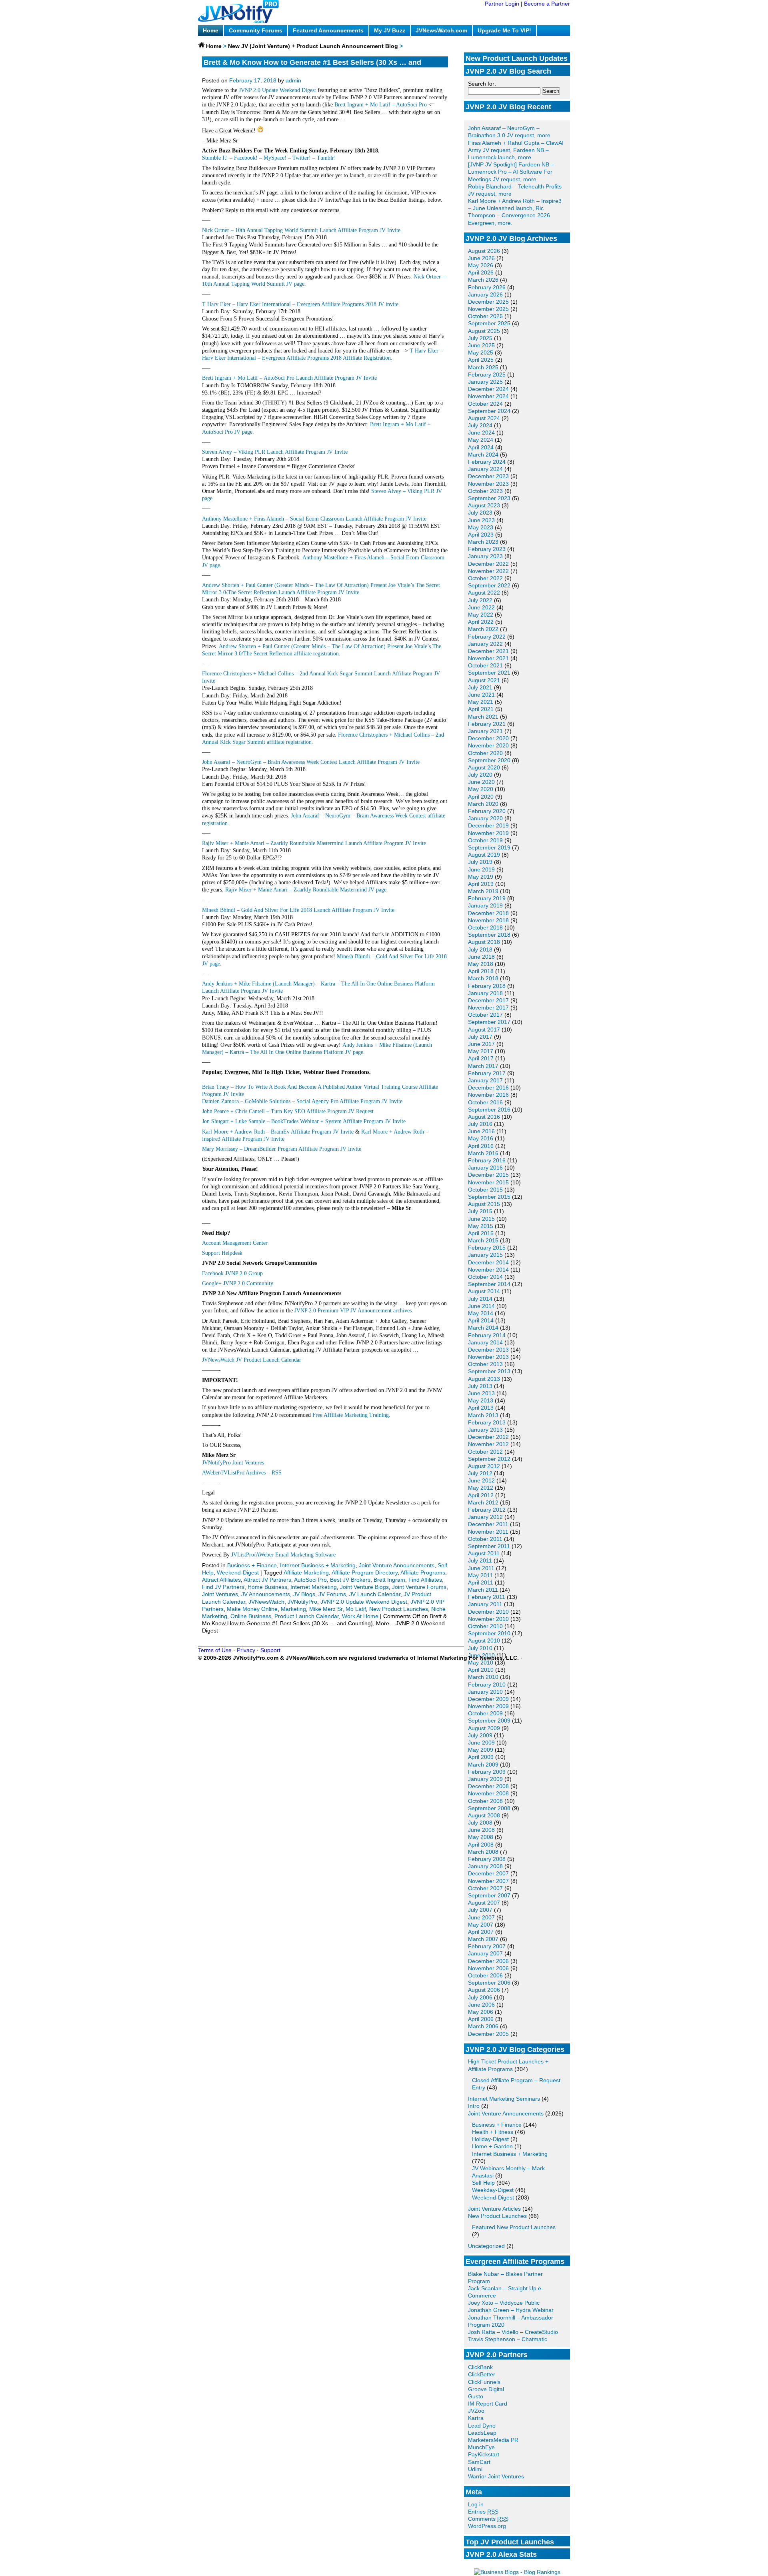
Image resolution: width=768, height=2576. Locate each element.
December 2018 (488, 913)
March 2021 (483, 717)
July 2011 (480, 1560)
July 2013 (480, 1386)
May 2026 (481, 265)
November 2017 (488, 1008)
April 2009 (481, 1757)
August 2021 (484, 680)
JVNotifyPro (302, 1602)
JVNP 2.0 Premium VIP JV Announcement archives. (354, 1311)
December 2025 (488, 302)
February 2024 (487, 462)
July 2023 (480, 513)
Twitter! (302, 158)
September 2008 (489, 1808)
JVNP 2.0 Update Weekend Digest (277, 90)
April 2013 (481, 1408)
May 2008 (481, 1837)
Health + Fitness (493, 2132)
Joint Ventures (220, 1594)
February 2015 (487, 1248)
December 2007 (488, 1873)
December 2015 (488, 1175)
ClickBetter (482, 2374)
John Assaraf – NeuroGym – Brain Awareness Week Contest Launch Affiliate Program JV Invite (311, 762)
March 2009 (483, 1765)
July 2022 (480, 600)
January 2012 (485, 1517)
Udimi (475, 2469)
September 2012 (489, 1459)
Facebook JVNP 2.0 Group (232, 1273)
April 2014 (481, 1320)
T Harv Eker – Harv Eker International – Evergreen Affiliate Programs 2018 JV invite (300, 304)
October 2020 (485, 753)
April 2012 (481, 1495)
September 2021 (489, 673)
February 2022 (487, 637)
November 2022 (488, 571)
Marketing (293, 1609)
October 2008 (485, 1801)
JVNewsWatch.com (441, 30)
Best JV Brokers (350, 1580)
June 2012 (481, 1480)
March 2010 (483, 1677)
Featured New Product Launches (514, 2227)
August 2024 (484, 418)
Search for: (482, 84)
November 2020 (488, 745)
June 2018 (481, 957)
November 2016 (488, 1095)
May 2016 (481, 1138)
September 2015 (489, 1197)
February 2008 (487, 1859)
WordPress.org (487, 2526)
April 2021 (481, 709)
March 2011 (483, 1590)
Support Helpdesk (222, 1253)
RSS (277, 1473)
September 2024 (489, 411)
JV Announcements (266, 1594)
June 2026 (481, 258)
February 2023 (487, 549)
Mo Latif (356, 1609)
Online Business (251, 1616)
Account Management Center (235, 1243)
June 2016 (481, 1131)
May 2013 (481, 1400)
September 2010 (489, 1633)
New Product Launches (497, 2216)
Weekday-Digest (493, 2190)
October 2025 (485, 316)
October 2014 (485, 1277)
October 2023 (485, 491)
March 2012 (483, 1502)
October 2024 (485, 404)
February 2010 (487, 1685)
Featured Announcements (328, 30)
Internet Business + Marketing (510, 2154)
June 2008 (481, 1830)
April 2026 (481, 272)
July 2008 (480, 1823)
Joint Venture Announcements (506, 2113)
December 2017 (488, 1000)
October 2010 (485, 1626)
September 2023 (489, 498)
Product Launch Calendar (307, 1616)
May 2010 (481, 1663)
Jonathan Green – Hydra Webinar (511, 2310)
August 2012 (484, 1466)
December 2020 (488, 738)
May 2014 (481, 1313)
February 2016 (487, 1160)
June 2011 (481, 1568)
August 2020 (484, 767)
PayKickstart (484, 2454)
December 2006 (488, 1961)
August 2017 (484, 1030)
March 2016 (483, 1153)
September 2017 (489, 1022)
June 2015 (481, 1219)
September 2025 (489, 323)
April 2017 (481, 1058)
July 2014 (480, 1299)
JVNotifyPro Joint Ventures (233, 1463)
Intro (474, 2106)
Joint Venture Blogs (364, 1587)
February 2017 (487, 1073)
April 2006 (481, 2019)
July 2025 (480, 338)
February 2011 (487, 1597)
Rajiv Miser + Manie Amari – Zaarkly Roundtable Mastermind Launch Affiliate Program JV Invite (314, 843)
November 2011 (488, 1532)
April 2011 (481, 1582)
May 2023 (481, 527)
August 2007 (484, 1903)
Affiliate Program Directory (365, 1572)
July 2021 (480, 687)
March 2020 (483, 804)
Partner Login (502, 4)
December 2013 (488, 1350)
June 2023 (481, 520)
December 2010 (488, 1612)
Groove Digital (486, 2389)
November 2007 (488, 1881)
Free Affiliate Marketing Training (351, 1415)
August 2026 (484, 251)
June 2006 (481, 2005)
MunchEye (481, 2447)
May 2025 (481, 353)
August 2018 (484, 942)
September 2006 (489, 1983)
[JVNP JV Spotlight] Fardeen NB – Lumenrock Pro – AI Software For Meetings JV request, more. (511, 172)
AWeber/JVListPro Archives (234, 1473)
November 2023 (488, 484)
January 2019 (485, 905)
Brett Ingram (389, 1580)
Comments (488, 2519)
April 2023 (481, 535)
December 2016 (488, 1088)
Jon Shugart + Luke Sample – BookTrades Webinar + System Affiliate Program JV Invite (304, 1121)
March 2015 (483, 1240)
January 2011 (485, 1604)
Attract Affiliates (221, 1580)
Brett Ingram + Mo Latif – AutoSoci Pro (381, 105)
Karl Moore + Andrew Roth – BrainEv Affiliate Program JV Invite (278, 1132)
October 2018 (485, 927)
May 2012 (481, 1488)
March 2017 (483, 1066)
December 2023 (488, 476)
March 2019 (483, 891)
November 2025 (488, 309)
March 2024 (483, 455)
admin (293, 80)
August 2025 (484, 331)
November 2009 (488, 1706)
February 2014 (487, 1335)
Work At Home (360, 1616)
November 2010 (488, 1619)
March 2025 (483, 367)
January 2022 (485, 644)
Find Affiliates (425, 1580)
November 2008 (488, 1793)
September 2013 (489, 1371)
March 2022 (483, 629)
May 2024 (481, 440)
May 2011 (480, 1575)
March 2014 (483, 1328)
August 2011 (484, 1553)
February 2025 (487, 375)
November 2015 (488, 1182)
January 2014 (485, 1342)
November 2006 (488, 1968)
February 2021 (487, 724)
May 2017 (481, 1051)
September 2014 (489, 1284)
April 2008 (481, 1845)
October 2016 (485, 1102)
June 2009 (481, 1743)
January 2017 (485, 1080)
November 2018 (488, 920)
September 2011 (489, 1546)
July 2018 (480, 949)
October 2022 (485, 578)
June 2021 (481, 695)
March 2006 (483, 2026)
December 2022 (488, 564)
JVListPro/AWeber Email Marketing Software (283, 1555)
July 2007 (480, 1910)
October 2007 (485, 1888)
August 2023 (484, 505)
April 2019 (481, 884)
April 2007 (481, 1932)
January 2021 (485, 731)
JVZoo (476, 2411)
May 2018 (481, 964)
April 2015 (481, 1233)
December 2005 (488, 2034)
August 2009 (484, 1728)
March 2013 (483, 1415)
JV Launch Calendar (375, 1594)
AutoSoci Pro (310, 1580)
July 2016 (480, 1124)
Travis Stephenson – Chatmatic (508, 2339)
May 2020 (481, 789)
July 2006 (480, 1997)
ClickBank (480, 2367)
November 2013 (488, 1357)
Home (211, 30)
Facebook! (246, 158)
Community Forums (256, 30)
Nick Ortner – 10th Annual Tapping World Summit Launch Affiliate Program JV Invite (301, 230)
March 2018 (483, 978)
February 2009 (487, 1772)
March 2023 (483, 542)
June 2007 (481, 1917)
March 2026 (483, 280)
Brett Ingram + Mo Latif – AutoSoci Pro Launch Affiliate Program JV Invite (289, 378)
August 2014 (484, 1291)
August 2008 (484, 1815)
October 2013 (485, 1364)
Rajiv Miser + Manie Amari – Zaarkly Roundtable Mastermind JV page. (307, 890)
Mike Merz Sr (326, 1609)
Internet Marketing (314, 1587)
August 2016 (484, 1117)
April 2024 (481, 447)
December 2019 (488, 825)
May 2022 (481, 615)
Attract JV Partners (267, 1580)
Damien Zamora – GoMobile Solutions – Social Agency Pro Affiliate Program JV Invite (302, 1101)
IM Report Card (488, 2404)
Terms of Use (215, 1650)
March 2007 (483, 1939)
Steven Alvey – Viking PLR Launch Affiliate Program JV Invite (275, 452)
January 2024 (485, 469)
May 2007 (481, 1925)
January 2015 (485, 1255)
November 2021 (488, 658)
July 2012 (480, 1473)
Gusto (476, 2396)
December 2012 (488, 1437)
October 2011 (485, 1539)
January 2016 (485, 1168)
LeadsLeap (482, 2433)
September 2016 (489, 1110)
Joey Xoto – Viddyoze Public (504, 2303)
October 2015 (485, 1190)
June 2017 (481, 1044)
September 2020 (489, 760)
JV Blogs (304, 1594)
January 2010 (485, 1692)
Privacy (246, 1650)
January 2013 (485, 1430)
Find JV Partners (223, 1587)
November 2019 (488, 833)
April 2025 (481, 360)
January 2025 (485, 382)
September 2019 (489, 847)
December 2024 (488, 389)
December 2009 (488, 1699)
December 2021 (488, 651)
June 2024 (481, 433)
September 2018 (489, 935)
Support (270, 1650)
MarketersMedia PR (493, 2440)
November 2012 (488, 1444)
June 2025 (481, 345)
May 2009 (481, 1750)
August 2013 (484, 1379)
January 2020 (485, 818)
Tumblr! (326, 158)
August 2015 (484, 1204)
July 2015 (480, 1211)
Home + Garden (492, 2146)
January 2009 (485, 1779)
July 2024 (480, 425)
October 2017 (485, 1015)
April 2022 (481, 622)
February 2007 (487, 1946)
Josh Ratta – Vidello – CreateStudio (513, 2332)
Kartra (476, 2418)
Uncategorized (486, 2246)
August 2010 (484, 1641)
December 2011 (488, 1524)
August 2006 (484, 1990)
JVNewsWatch (266, 1602)
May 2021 (481, 702)
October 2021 (485, 665)
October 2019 (485, 840)
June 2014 (481, 1306)
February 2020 (487, 811)
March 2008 (483, 1852)
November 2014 (488, 1270)
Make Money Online (252, 1609)
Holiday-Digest (490, 2139)
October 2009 (485, 1713)
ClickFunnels (484, 2382)
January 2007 (485, 1953)
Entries (483, 2512)
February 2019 (487, 898)
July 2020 (480, 775)
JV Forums (332, 1594)
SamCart (479, 2462)
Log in (476, 2504)
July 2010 (480, 1648)
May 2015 (481, 1226)
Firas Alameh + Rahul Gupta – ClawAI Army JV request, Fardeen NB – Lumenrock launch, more (516, 150)
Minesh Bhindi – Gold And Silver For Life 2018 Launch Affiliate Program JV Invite (298, 910)
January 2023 (485, 556)
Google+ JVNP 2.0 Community (238, 1283)
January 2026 (485, 294)
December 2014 (488, 1262)
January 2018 (485, 993)
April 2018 (481, 971)
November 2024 (488, 396)
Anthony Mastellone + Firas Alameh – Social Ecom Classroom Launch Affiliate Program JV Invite (314, 519)
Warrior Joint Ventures (496, 2476)
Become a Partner (547, 4)
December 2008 (488, 1786)
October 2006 (485, 1975)
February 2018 (487, 986)
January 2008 (485, 1866)
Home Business (267, 1587)
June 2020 (481, 782)
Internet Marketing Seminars (504, 2099)
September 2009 (489, 1721)
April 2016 (481, 1146)
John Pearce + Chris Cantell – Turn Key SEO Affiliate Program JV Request (288, 1111)
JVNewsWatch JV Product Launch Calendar (252, 1360)
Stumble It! (215, 158)
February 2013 (487, 1422)
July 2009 (480, 1735)
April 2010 (481, 1670)
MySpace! (275, 158)
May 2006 (481, 2012)
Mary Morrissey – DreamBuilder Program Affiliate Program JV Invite (282, 1149)
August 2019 (484, 855)
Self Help (483, 2183)
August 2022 (484, 593)
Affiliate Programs (423, 1572)
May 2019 (481, 877)
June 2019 (481, 869)
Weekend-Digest (493, 2197)
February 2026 (487, 287)
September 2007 (489, 1895)
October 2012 (485, 1452)
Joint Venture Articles (494, 2209)
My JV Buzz (390, 30)
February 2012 (487, 1510)
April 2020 (481, 797)
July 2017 (480, 1037)
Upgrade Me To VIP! (504, 30)
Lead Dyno (482, 2426)
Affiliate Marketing (306, 1572)
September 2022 (489, 585)
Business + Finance (497, 2125)
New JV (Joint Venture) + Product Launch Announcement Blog (313, 46)
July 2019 (480, 862)
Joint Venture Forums (419, 1587)
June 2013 (481, 1393)
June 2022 (481, 607)
